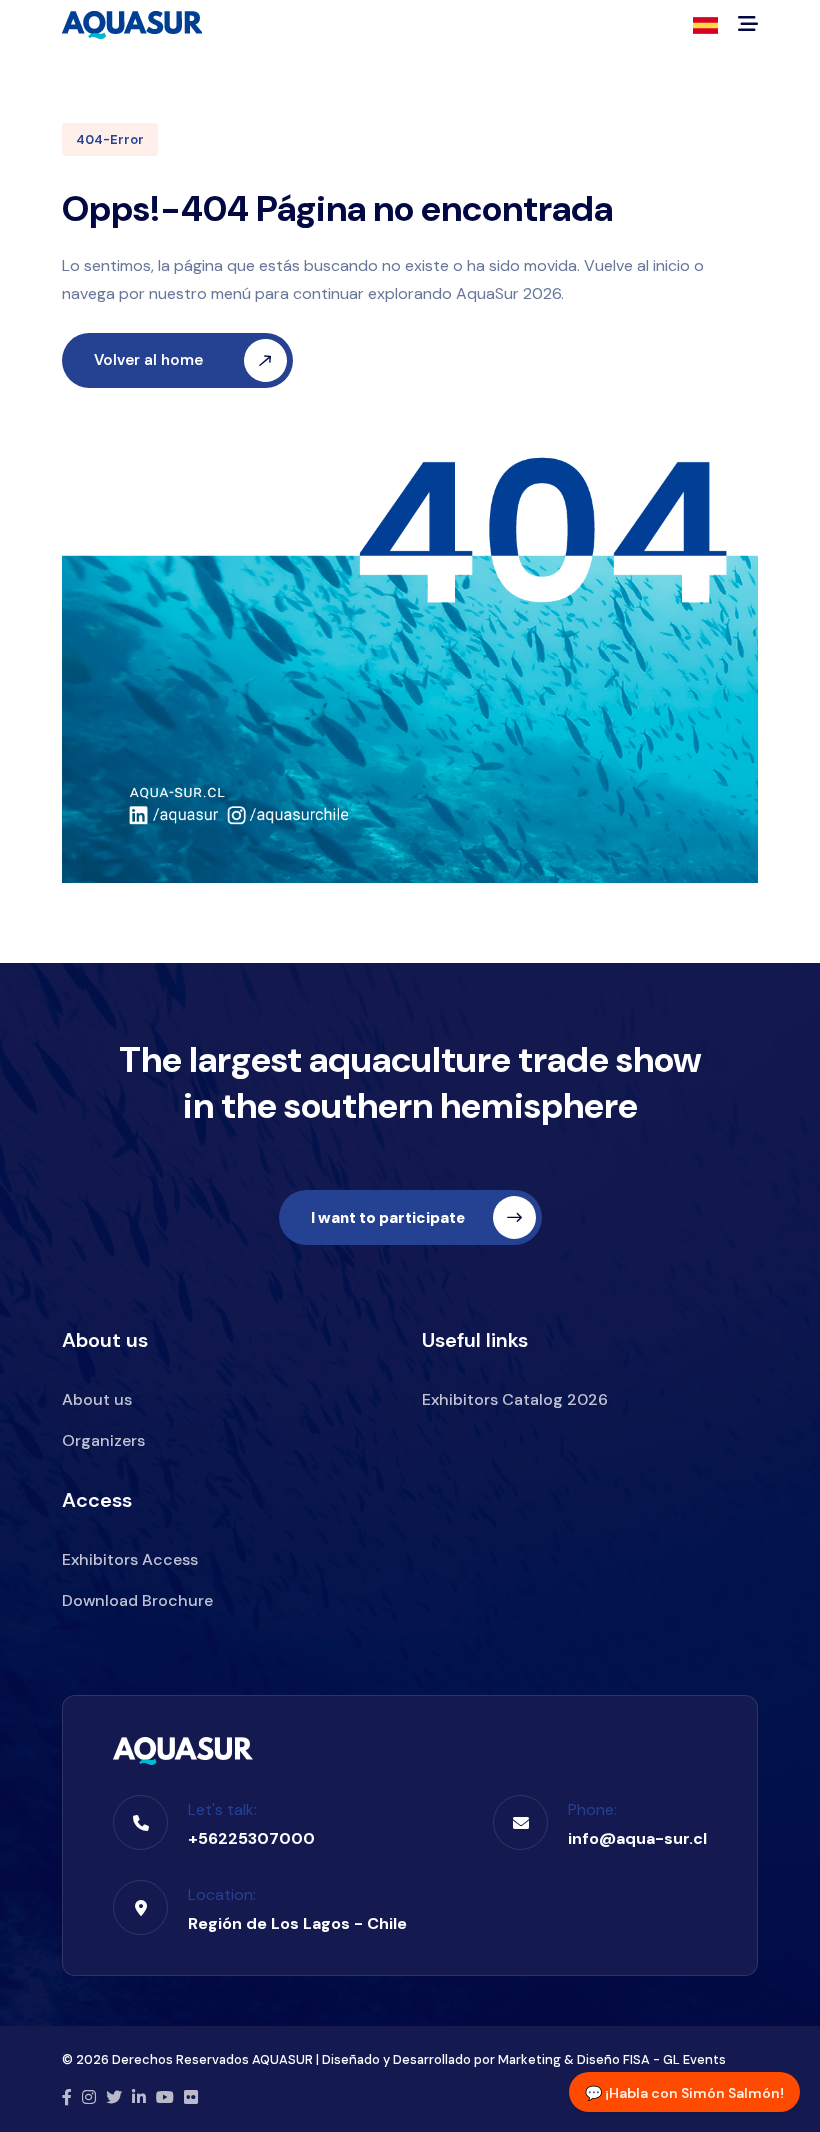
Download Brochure (137, 1600)
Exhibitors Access (130, 1559)
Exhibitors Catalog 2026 (515, 1399)
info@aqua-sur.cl (637, 1838)
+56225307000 (251, 1838)
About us (97, 1399)
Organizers (103, 1440)
